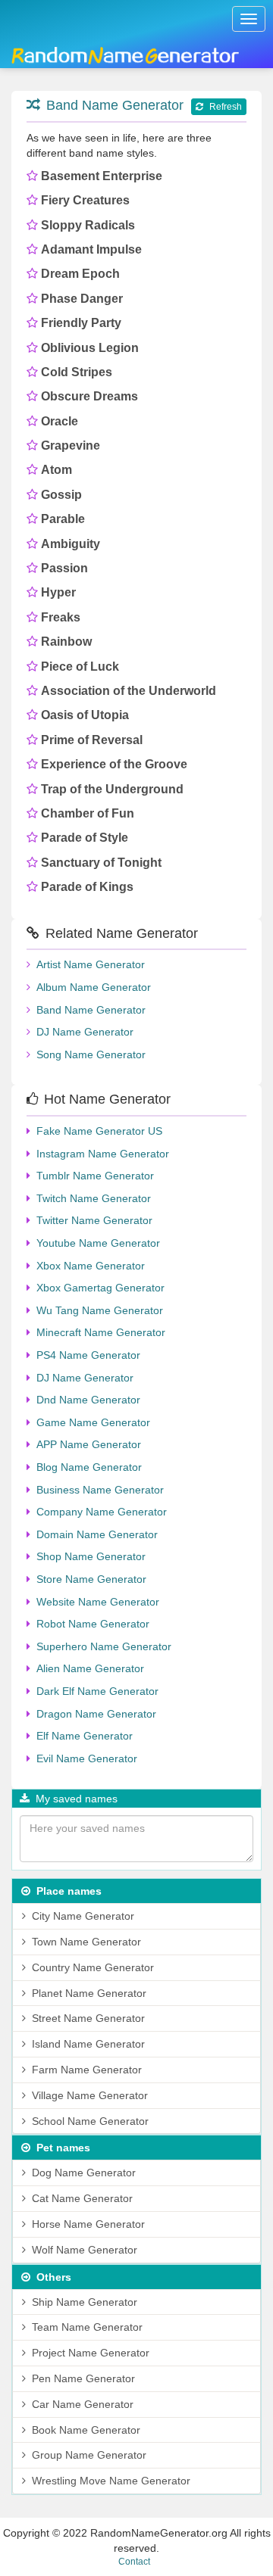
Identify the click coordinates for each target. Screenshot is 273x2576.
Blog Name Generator (89, 1467)
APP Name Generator (89, 1444)
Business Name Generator (100, 1490)
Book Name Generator (86, 2430)
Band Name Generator (115, 105)
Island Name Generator (88, 2044)
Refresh (226, 107)
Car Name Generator (83, 2404)
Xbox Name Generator (91, 1266)
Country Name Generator (93, 1967)
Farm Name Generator (87, 2070)
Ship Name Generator (85, 2302)
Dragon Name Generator (96, 1714)
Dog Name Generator (84, 2173)
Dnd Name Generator (88, 1400)
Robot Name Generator (93, 1624)
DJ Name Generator (85, 1032)
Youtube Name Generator (98, 1243)
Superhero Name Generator (104, 1646)
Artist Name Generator (91, 964)
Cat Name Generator (82, 2198)
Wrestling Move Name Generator (111, 2481)
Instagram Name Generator (103, 1154)
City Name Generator (83, 1916)
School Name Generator (90, 2121)
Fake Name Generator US (99, 1131)
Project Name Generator (91, 2353)
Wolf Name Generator (85, 2250)
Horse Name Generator (88, 2224)
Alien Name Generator (90, 1668)
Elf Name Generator (85, 1736)
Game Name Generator (93, 1422)
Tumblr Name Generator (95, 1176)
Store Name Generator (91, 1579)
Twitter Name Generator (94, 1220)
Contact (134, 2562)
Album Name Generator (94, 987)
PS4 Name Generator (88, 1355)
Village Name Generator (90, 2095)
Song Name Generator (91, 1054)
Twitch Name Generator (94, 1198)
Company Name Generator (102, 1512)
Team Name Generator (87, 2327)
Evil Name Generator (87, 1758)
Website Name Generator (98, 1602)
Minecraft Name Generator (101, 1332)
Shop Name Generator (91, 1556)
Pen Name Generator (83, 2378)
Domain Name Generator (97, 1534)
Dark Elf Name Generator (97, 1691)
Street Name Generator (88, 2018)
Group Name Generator (89, 2455)
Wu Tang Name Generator (100, 1310)
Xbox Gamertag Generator (100, 1288)
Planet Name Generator (89, 1993)
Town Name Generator (86, 1942)
